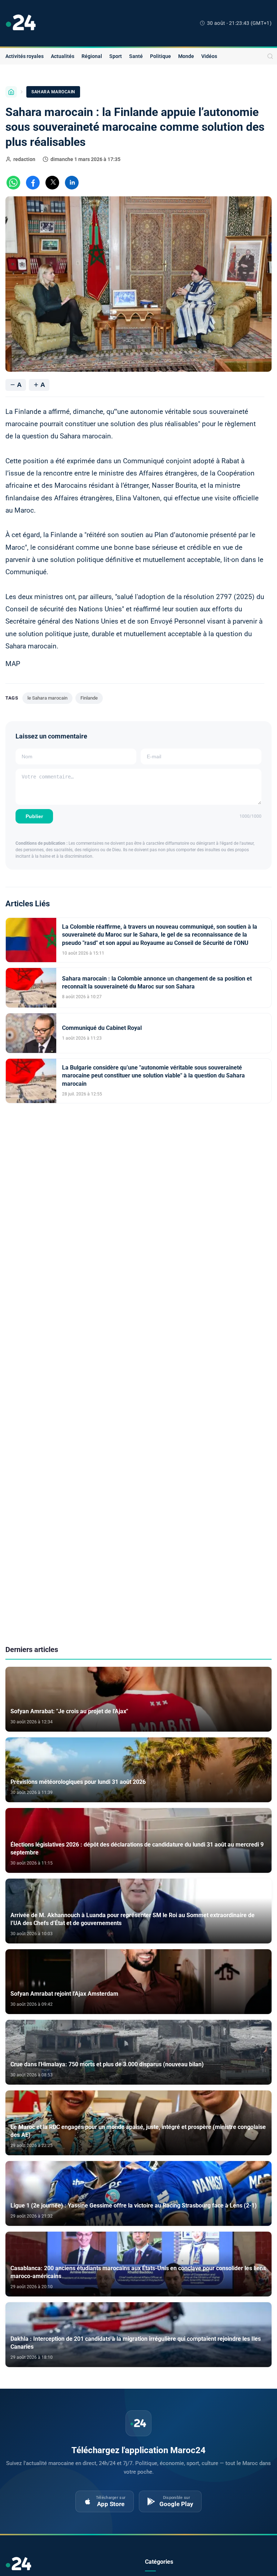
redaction (24, 159)
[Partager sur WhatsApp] (13, 183)
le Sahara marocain (47, 698)
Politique (161, 56)
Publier (34, 816)
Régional (92, 56)
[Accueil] (11, 92)
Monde (186, 56)
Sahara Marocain (53, 92)
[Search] (270, 56)
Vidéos (209, 56)
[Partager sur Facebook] (33, 183)
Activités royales (25, 56)
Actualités (63, 56)
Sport (116, 56)
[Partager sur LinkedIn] (72, 183)
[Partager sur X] (52, 183)
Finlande (89, 698)
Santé (136, 56)
